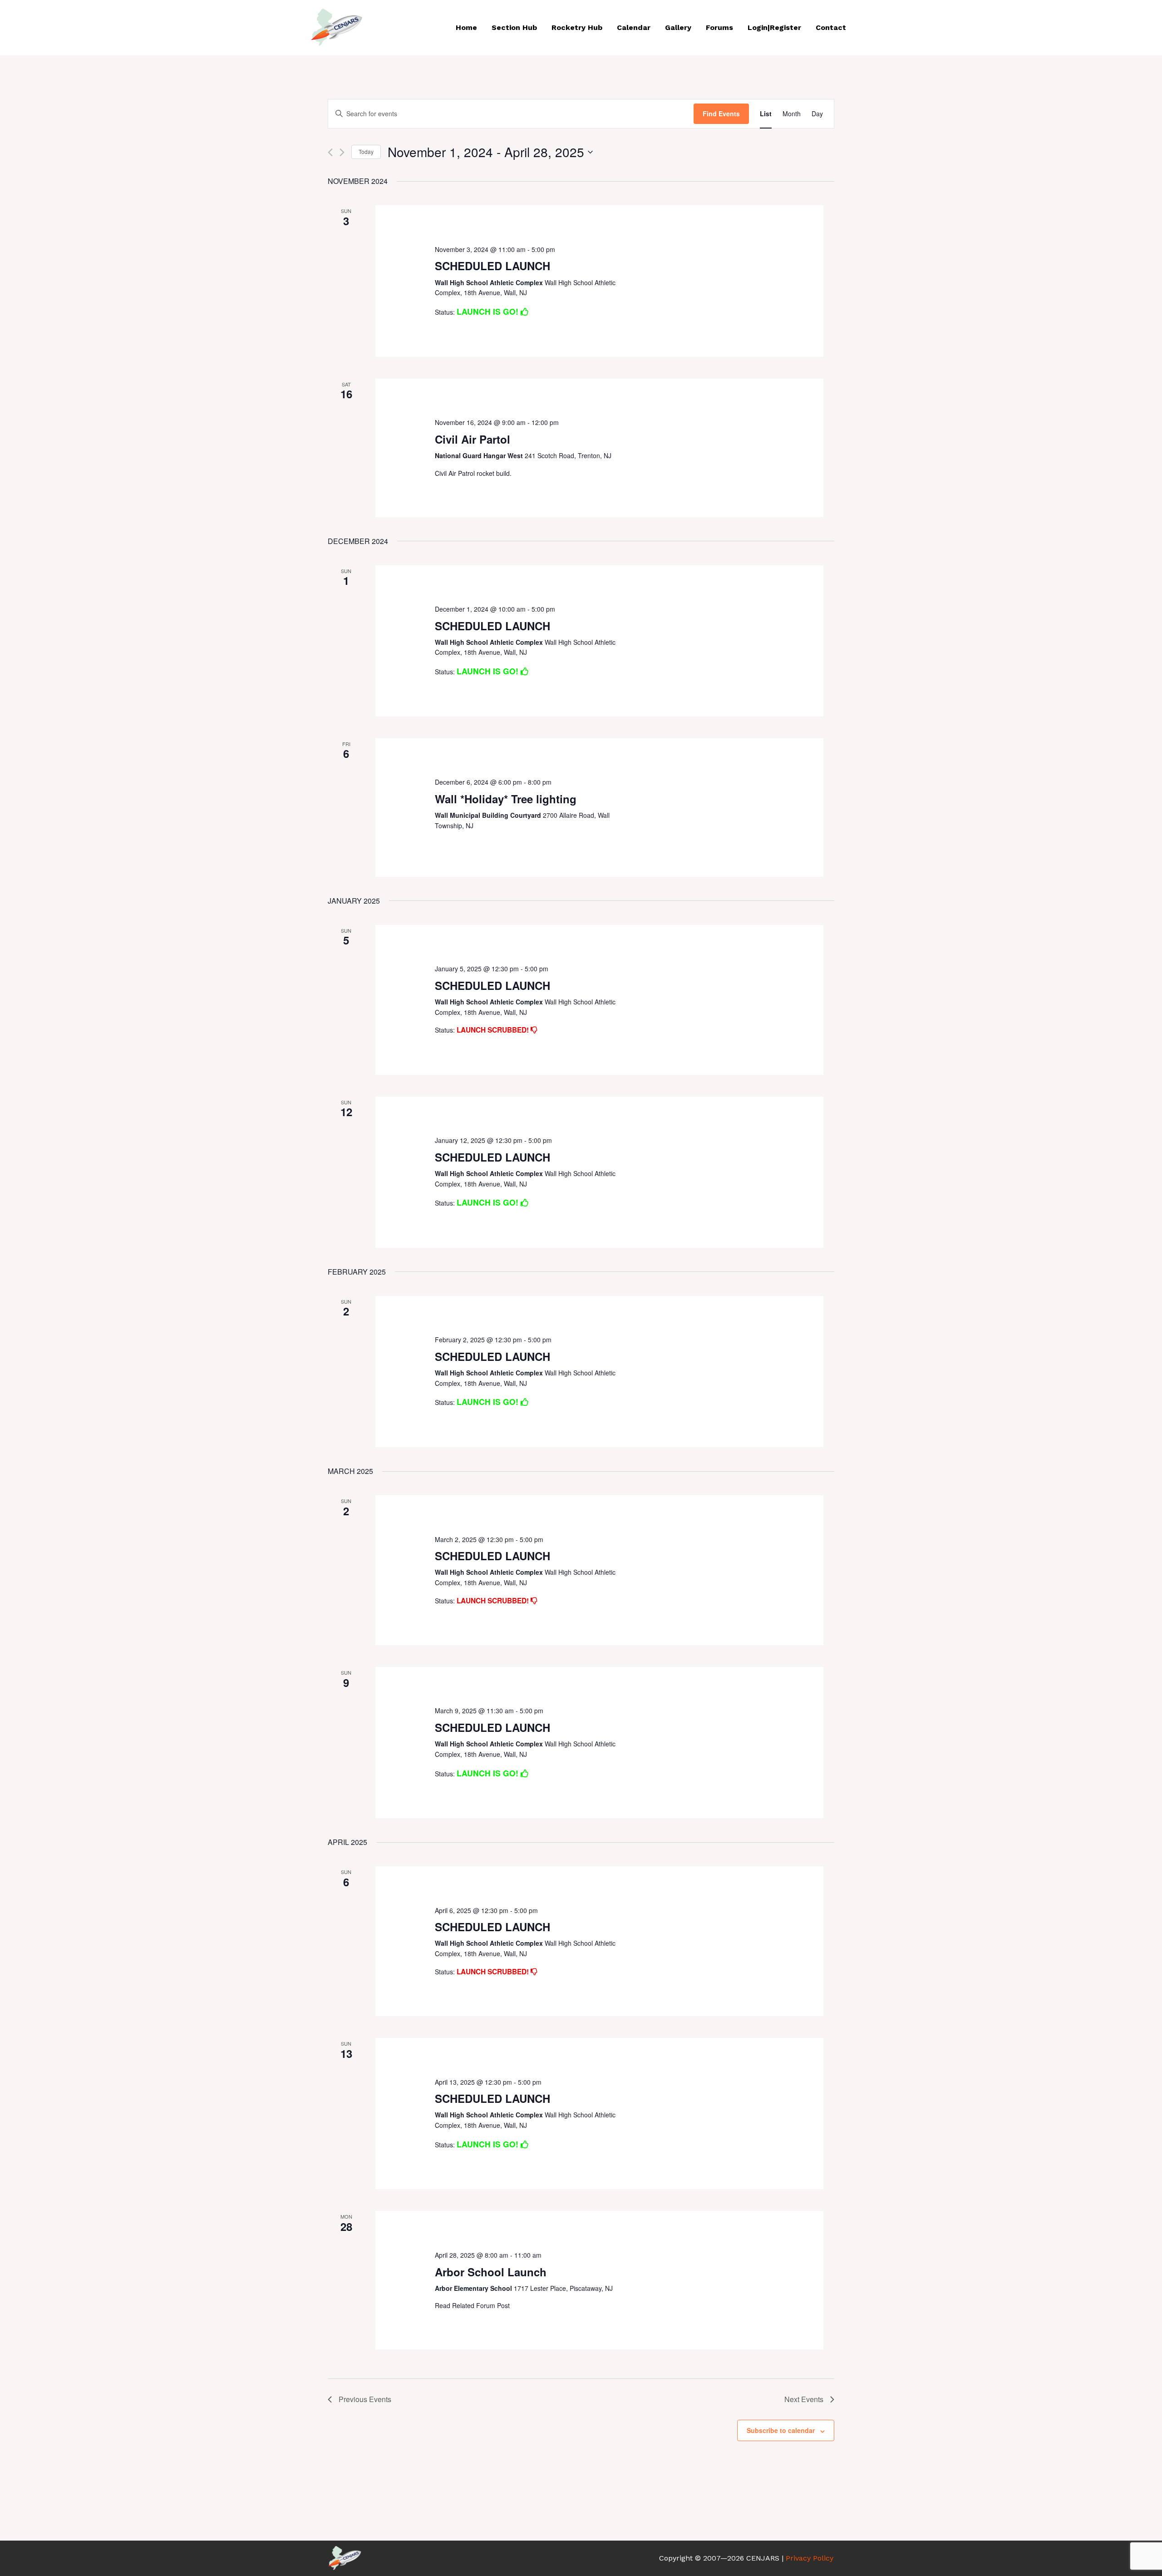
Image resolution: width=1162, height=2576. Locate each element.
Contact (831, 27)
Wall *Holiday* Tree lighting (506, 799)
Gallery (678, 27)
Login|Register (774, 27)
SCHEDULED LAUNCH (492, 266)
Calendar (634, 27)
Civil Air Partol (473, 439)
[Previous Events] (330, 152)
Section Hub (514, 27)
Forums (719, 27)
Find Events (721, 114)
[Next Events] (342, 152)
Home (466, 27)
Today (366, 151)
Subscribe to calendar (781, 2430)
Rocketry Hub (577, 27)
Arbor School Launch (491, 2272)
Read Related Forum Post (472, 2305)
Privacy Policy (810, 2558)
